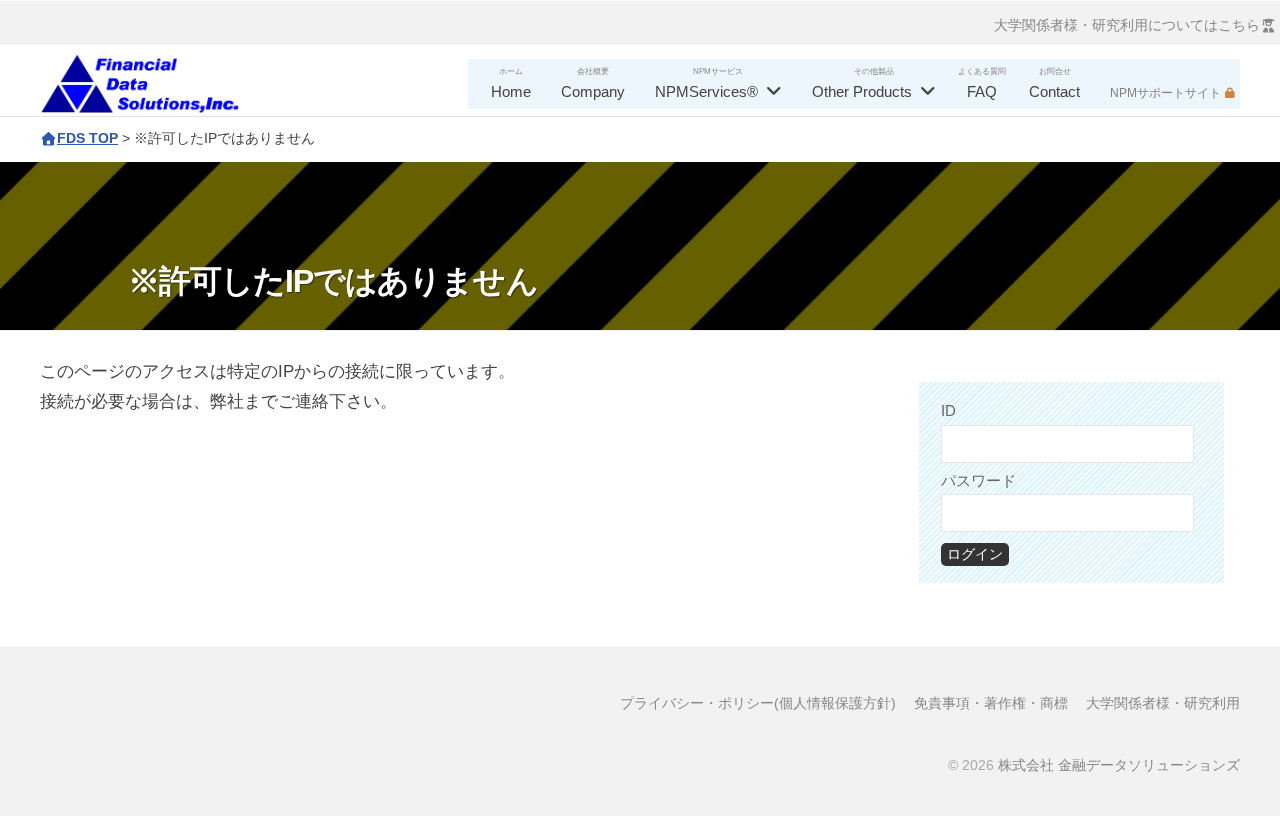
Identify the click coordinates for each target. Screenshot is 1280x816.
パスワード (978, 480)
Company (593, 91)
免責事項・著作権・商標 (991, 703)
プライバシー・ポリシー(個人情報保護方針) (758, 703)
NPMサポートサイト (1165, 93)
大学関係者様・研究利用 (1163, 703)
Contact (1054, 91)
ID (948, 410)
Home (511, 91)
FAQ (982, 91)
